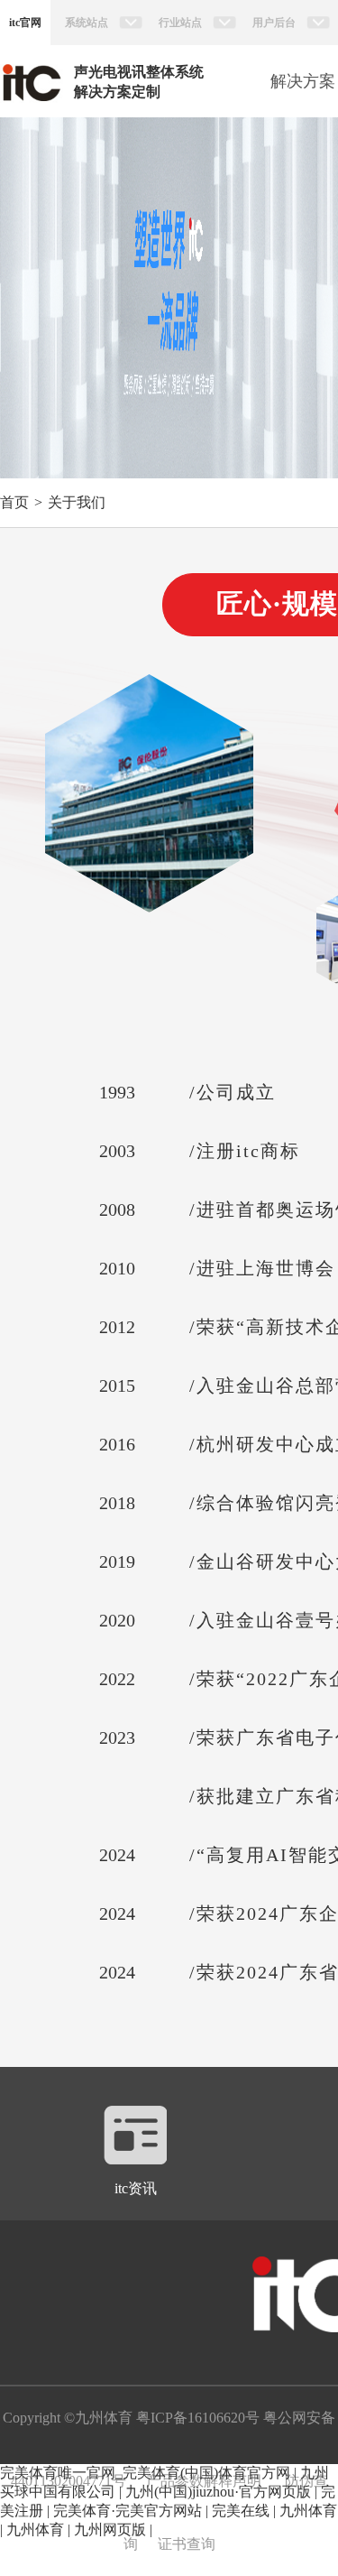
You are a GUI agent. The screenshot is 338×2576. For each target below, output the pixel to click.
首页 (14, 502)
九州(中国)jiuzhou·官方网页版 (218, 2492)
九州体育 (308, 2511)
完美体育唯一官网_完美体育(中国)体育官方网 (145, 2473)
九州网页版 (110, 2530)
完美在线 (241, 2511)
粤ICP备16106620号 (196, 2418)
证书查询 (187, 2544)
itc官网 (25, 23)
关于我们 (77, 502)
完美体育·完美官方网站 (128, 2511)
